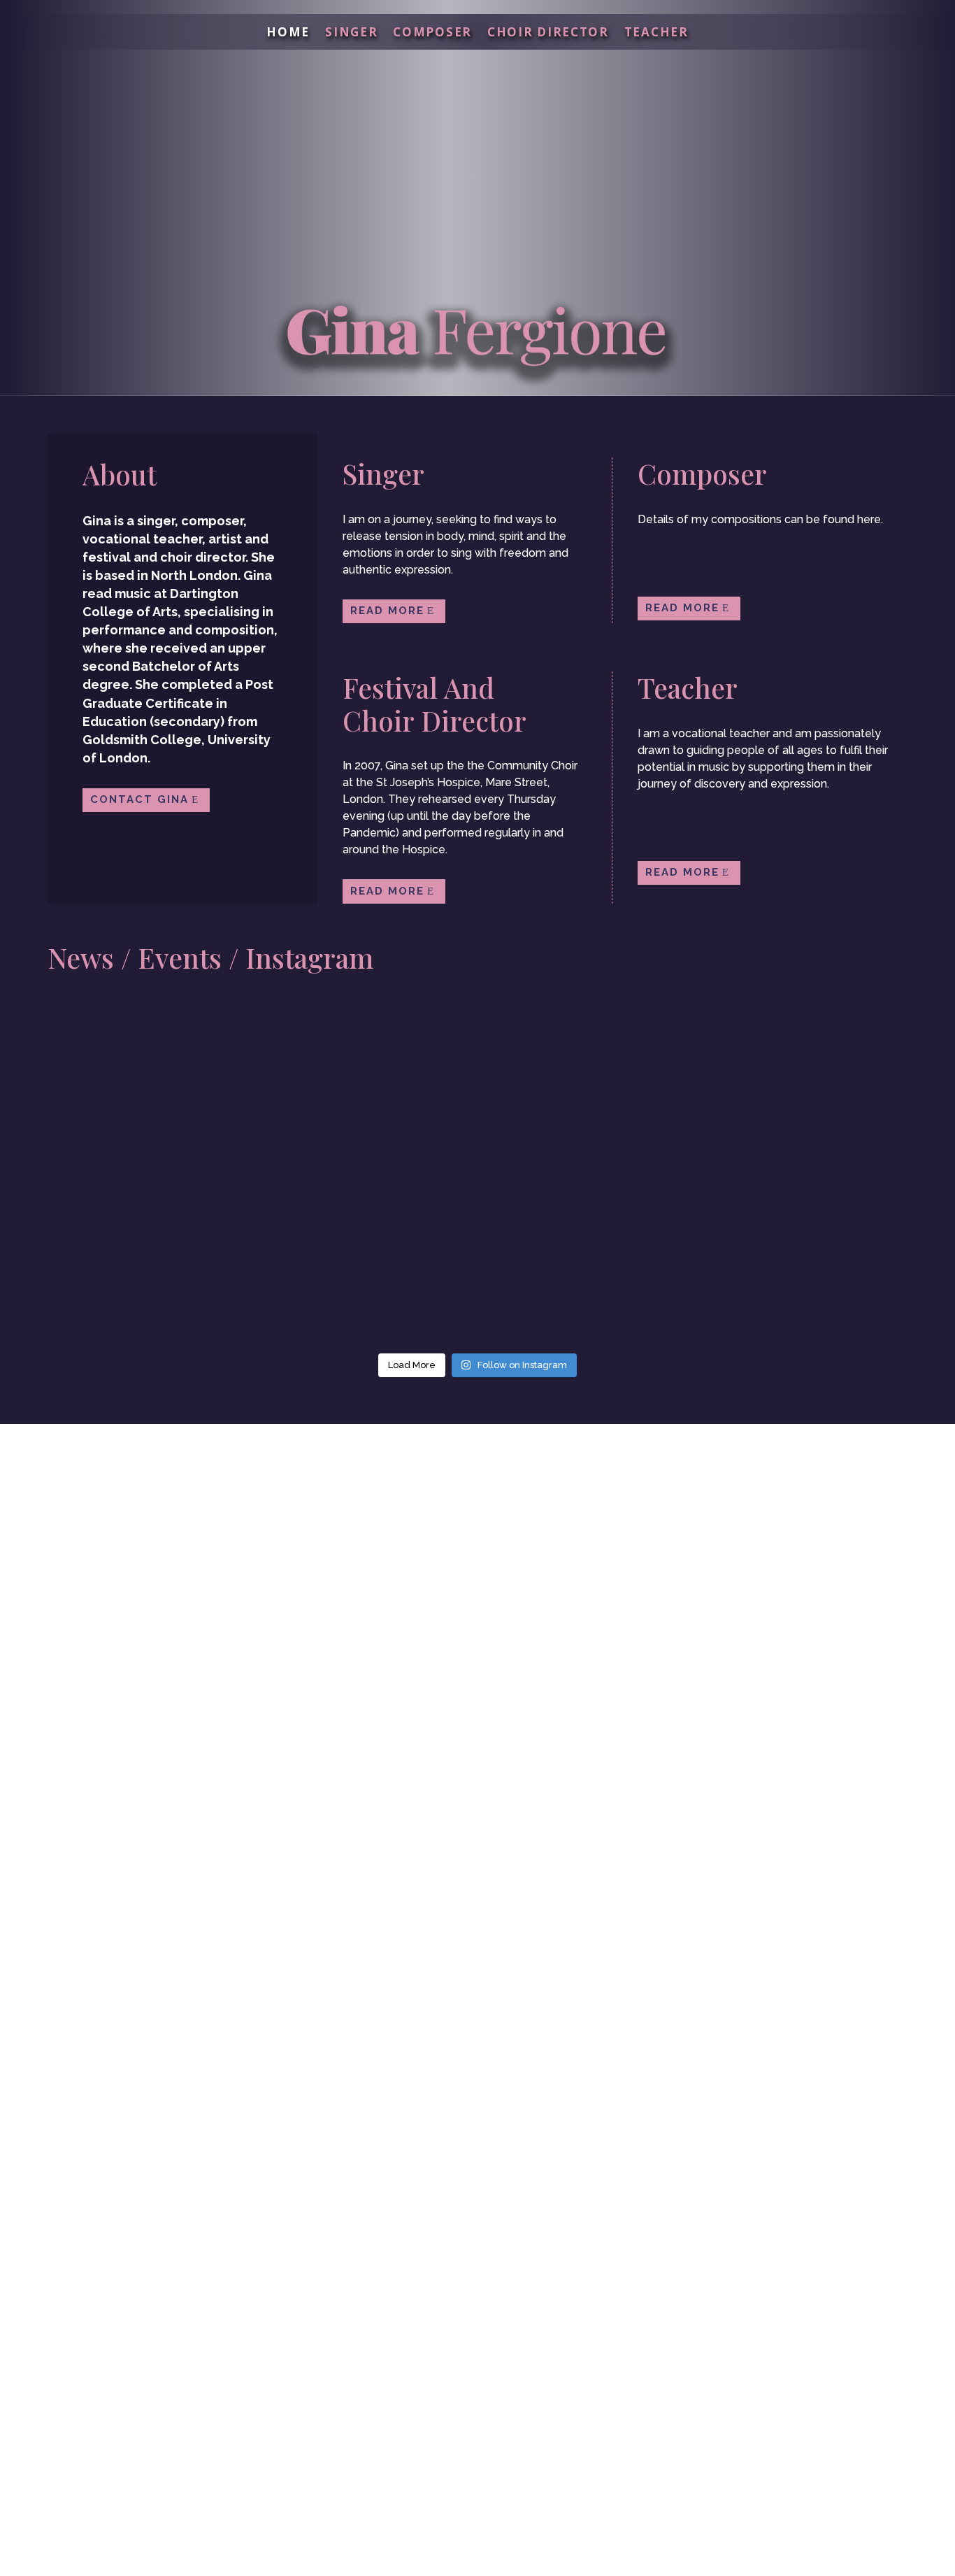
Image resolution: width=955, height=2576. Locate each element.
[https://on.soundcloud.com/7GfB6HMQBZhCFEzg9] (122, 1070)
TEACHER (656, 34)
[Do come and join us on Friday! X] (477, 1070)
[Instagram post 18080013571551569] (833, 1070)
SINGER (351, 34)
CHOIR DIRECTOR (548, 34)
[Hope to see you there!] (655, 1248)
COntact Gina (139, 799)
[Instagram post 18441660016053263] (477, 1248)
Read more (387, 611)
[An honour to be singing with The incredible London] (300, 1070)
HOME (288, 34)
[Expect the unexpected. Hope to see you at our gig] (833, 1248)
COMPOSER (432, 34)
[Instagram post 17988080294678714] (300, 1248)
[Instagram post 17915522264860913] (122, 1248)
